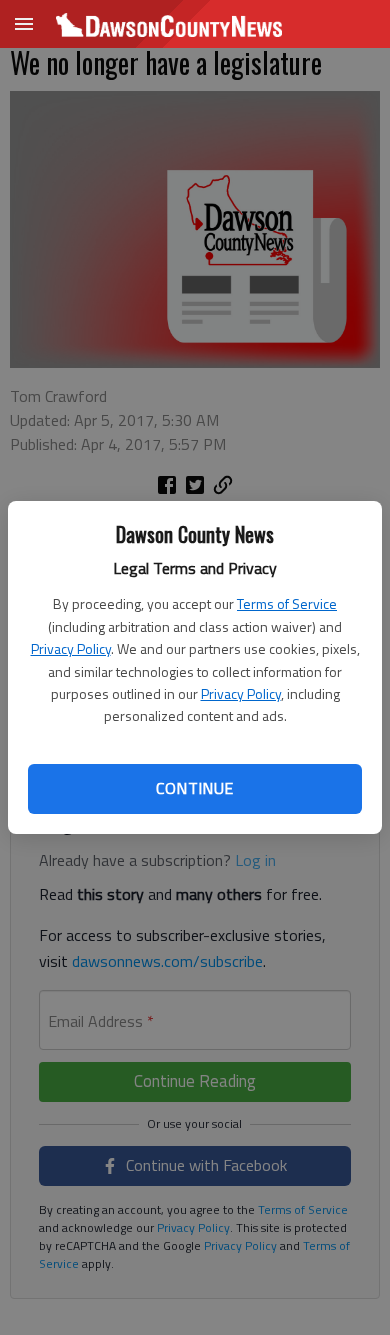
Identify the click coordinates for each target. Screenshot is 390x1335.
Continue (194, 788)
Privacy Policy (71, 648)
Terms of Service (287, 603)
